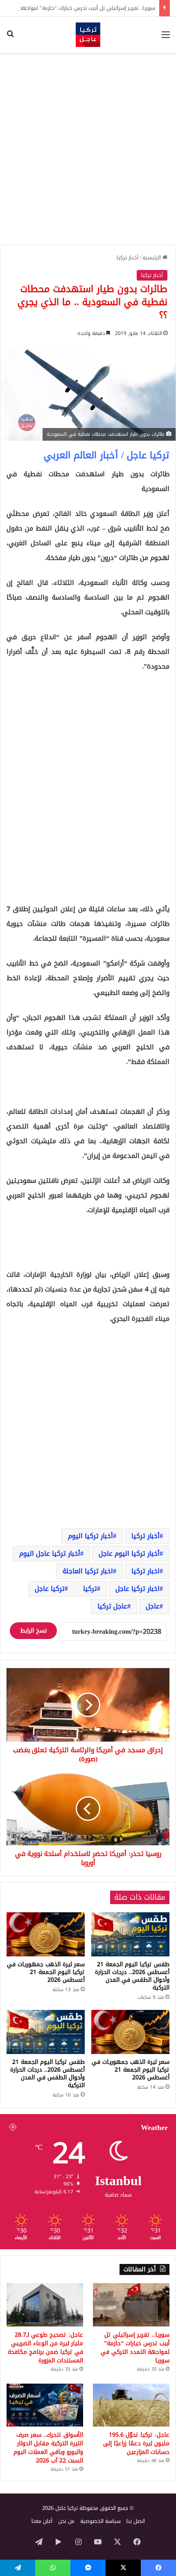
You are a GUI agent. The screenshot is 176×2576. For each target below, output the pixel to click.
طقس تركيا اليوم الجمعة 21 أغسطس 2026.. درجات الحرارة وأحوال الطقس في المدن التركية (132, 1976)
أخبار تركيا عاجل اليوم (50, 1553)
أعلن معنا (42, 2521)
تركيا (90, 1589)
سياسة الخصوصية (100, 2521)
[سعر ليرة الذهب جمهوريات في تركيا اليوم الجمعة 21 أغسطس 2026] (46, 1934)
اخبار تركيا (146, 1571)
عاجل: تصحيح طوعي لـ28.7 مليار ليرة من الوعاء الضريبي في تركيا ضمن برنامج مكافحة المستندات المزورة (45, 2348)
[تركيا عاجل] (88, 35)
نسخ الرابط (33, 1631)
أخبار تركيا (127, 258)
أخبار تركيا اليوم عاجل (129, 1553)
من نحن (66, 2521)
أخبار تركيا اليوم (90, 1536)
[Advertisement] (88, 149)
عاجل (153, 1606)
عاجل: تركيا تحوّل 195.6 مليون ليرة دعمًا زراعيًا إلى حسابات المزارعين (136, 2443)
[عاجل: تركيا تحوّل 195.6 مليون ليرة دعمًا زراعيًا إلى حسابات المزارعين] (131, 2405)
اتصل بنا (136, 2521)
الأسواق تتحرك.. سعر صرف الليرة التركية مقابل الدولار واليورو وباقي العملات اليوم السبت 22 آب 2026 (48, 2448)
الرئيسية (152, 258)
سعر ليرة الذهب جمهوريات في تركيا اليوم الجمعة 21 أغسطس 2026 (46, 1972)
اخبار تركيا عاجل (138, 1589)
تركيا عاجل (50, 1589)
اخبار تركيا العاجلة (88, 1571)
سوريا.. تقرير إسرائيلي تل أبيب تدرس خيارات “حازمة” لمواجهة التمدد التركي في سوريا (135, 2348)
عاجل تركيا (112, 1606)
